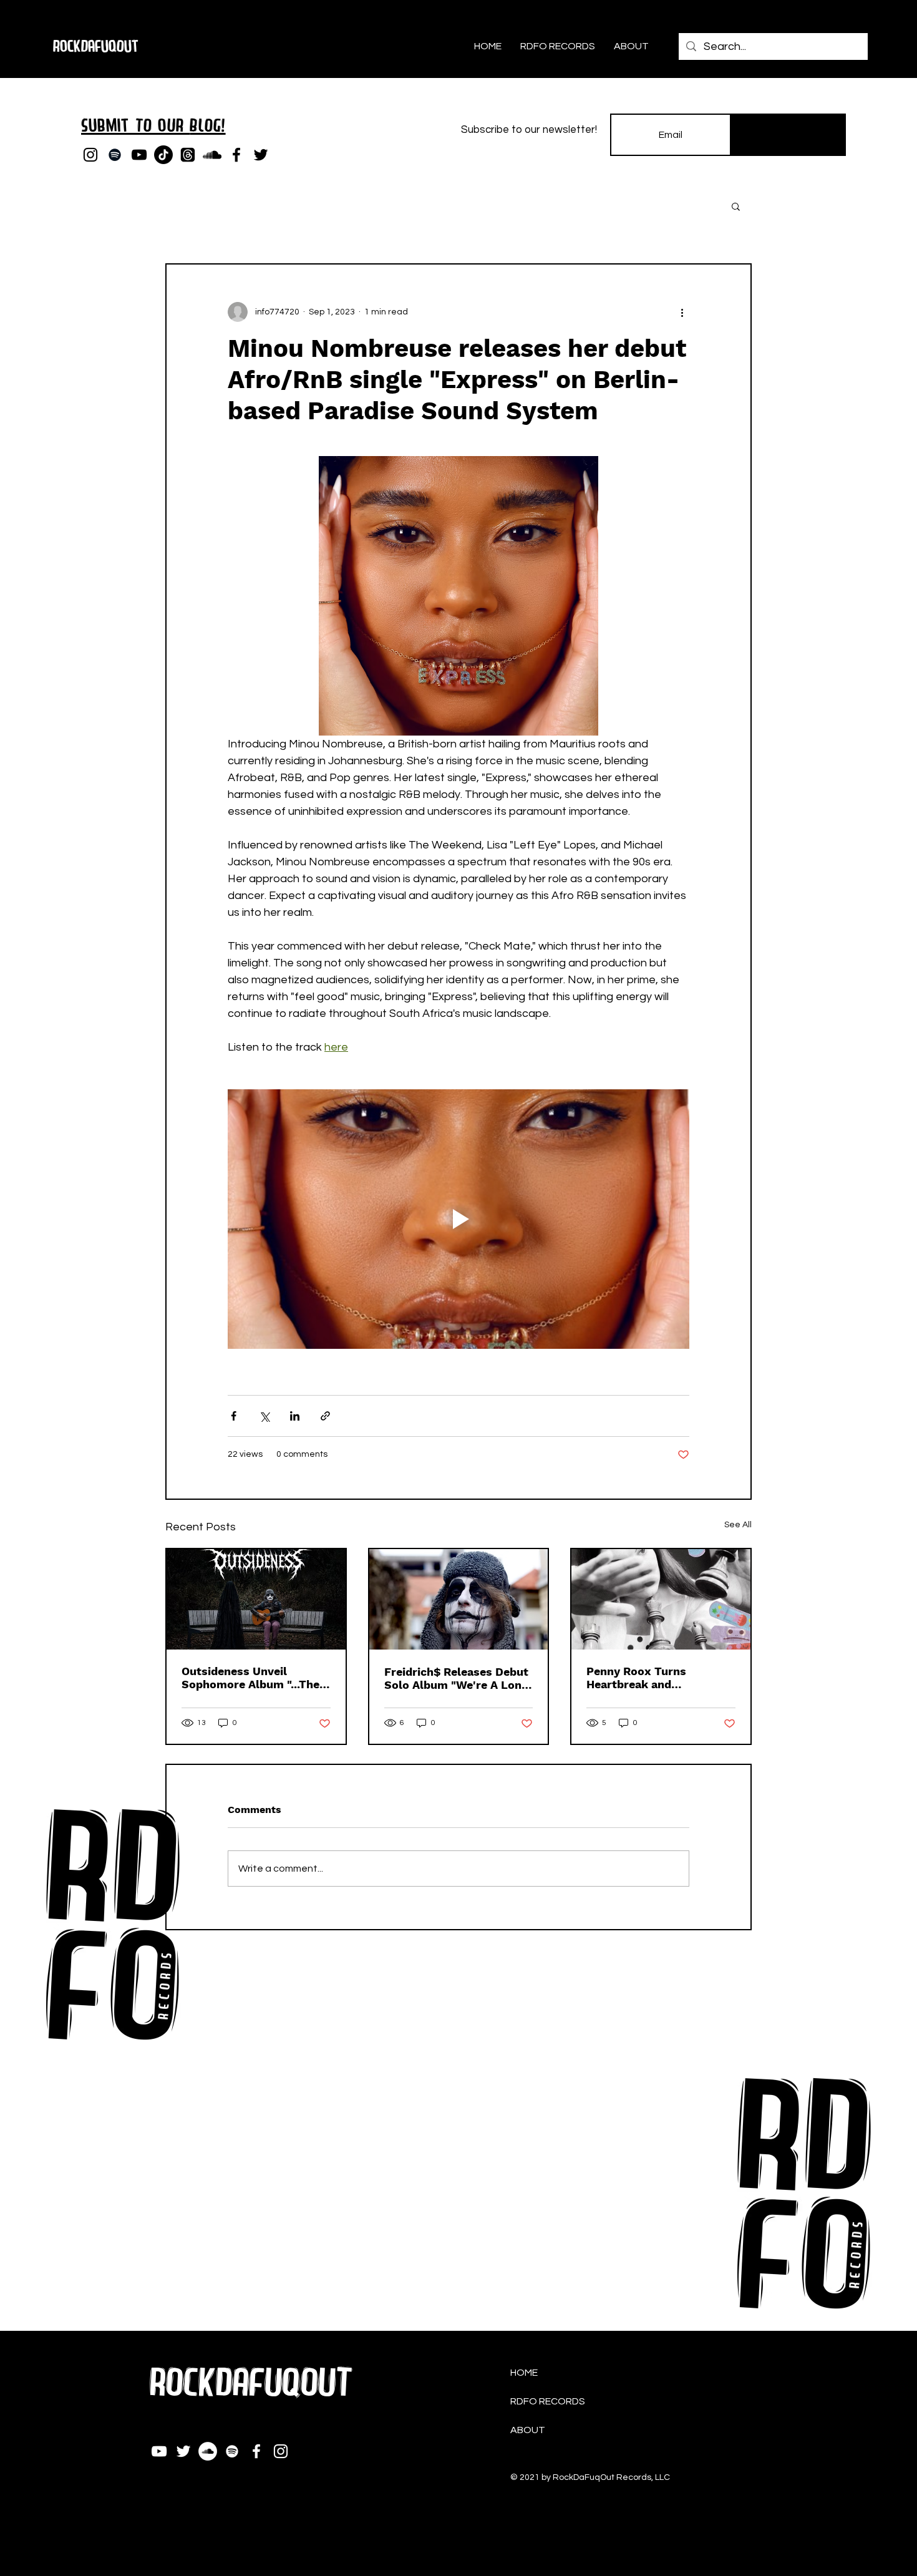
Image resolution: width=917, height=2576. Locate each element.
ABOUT (528, 2430)
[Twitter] (261, 155)
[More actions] (682, 312)
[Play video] (458, 1219)
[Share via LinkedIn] (295, 1416)
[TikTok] (163, 155)
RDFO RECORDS (548, 2401)
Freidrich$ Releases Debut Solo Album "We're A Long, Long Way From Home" (458, 1678)
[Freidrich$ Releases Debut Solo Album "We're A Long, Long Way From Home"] (459, 1599)
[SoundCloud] (212, 155)
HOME (524, 2373)
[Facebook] (236, 155)
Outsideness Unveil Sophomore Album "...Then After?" (254, 1678)
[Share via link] (325, 1416)
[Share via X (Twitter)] (264, 1416)
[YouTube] (139, 155)
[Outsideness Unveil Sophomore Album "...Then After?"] (256, 1599)
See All (738, 1525)
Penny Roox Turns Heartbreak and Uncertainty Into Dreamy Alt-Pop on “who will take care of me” (659, 1678)
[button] (736, 206)
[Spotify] (115, 155)
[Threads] (188, 155)
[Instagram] (90, 155)
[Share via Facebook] (234, 1416)
